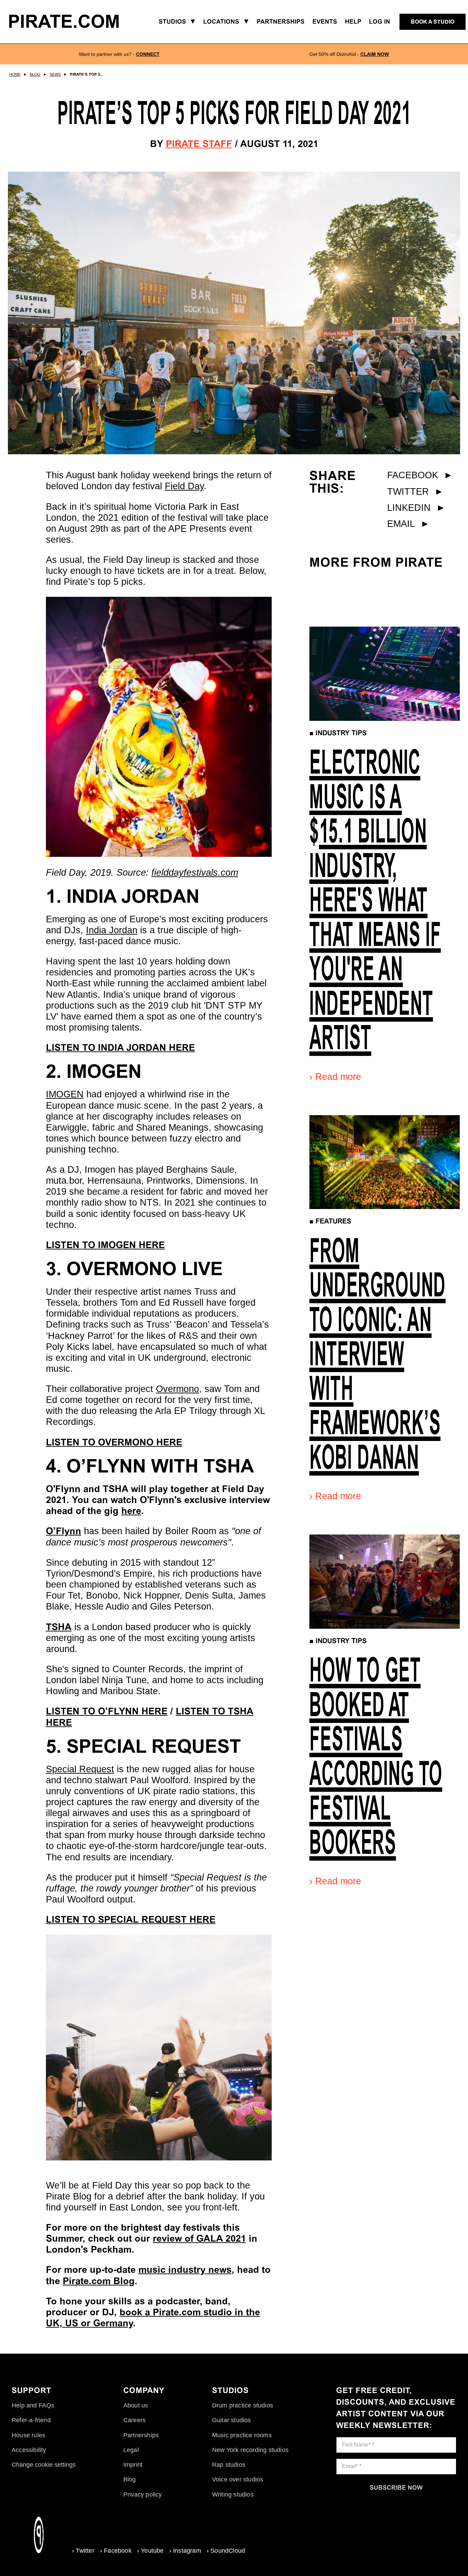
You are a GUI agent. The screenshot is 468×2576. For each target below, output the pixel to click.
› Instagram (185, 2551)
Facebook (420, 475)
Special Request (80, 1769)
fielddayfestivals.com (195, 872)
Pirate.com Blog (99, 2281)
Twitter (415, 491)
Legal (131, 2450)
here (131, 1511)
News (55, 74)
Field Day (184, 486)
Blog (35, 74)
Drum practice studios (243, 2405)
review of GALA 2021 (199, 2238)
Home (15, 74)
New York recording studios (250, 2450)
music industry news (185, 2270)
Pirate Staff (199, 144)
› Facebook (116, 2551)
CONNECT (148, 54)
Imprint (133, 2465)
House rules (28, 2435)
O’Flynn (64, 1531)
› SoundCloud (226, 2551)
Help (353, 22)
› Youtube (150, 2551)
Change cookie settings (44, 2465)
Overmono (177, 1389)
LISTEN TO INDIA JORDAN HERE (120, 1047)
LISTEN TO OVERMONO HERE (114, 1442)
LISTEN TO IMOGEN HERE (105, 1245)
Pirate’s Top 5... (87, 74)
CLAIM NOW (375, 54)
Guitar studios (232, 2420)
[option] (119, 54)
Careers (134, 2420)
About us (136, 2405)
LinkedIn (416, 508)
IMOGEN (65, 1094)
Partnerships (141, 2435)
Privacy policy (143, 2494)
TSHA (59, 1627)
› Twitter (83, 2551)
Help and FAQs (33, 2405)
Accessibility (29, 2450)
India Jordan (112, 930)
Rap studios (229, 2465)
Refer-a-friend (31, 2420)
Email (408, 524)
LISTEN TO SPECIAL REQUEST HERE (131, 1919)
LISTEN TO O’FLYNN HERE (107, 1711)
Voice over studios (238, 2479)
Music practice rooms (242, 2435)
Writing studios (233, 2494)
